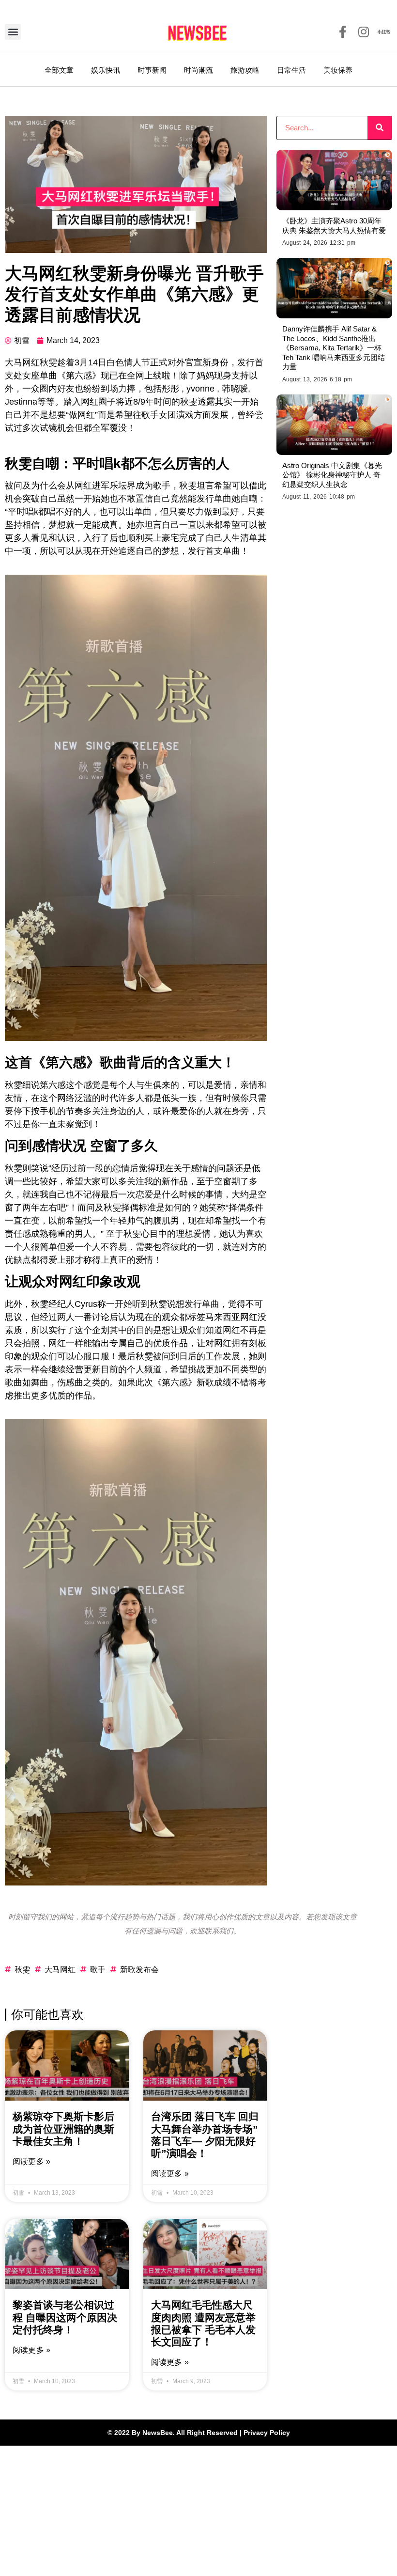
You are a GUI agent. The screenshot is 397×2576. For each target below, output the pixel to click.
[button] (13, 32)
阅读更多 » (31, 2161)
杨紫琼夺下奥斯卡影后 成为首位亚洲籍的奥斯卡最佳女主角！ (63, 2128)
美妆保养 (338, 70)
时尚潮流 (198, 70)
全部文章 (59, 70)
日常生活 (291, 70)
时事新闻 (152, 70)
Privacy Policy (267, 2433)
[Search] (380, 128)
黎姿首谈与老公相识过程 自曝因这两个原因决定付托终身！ (65, 2317)
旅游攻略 (245, 70)
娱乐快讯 (106, 70)
